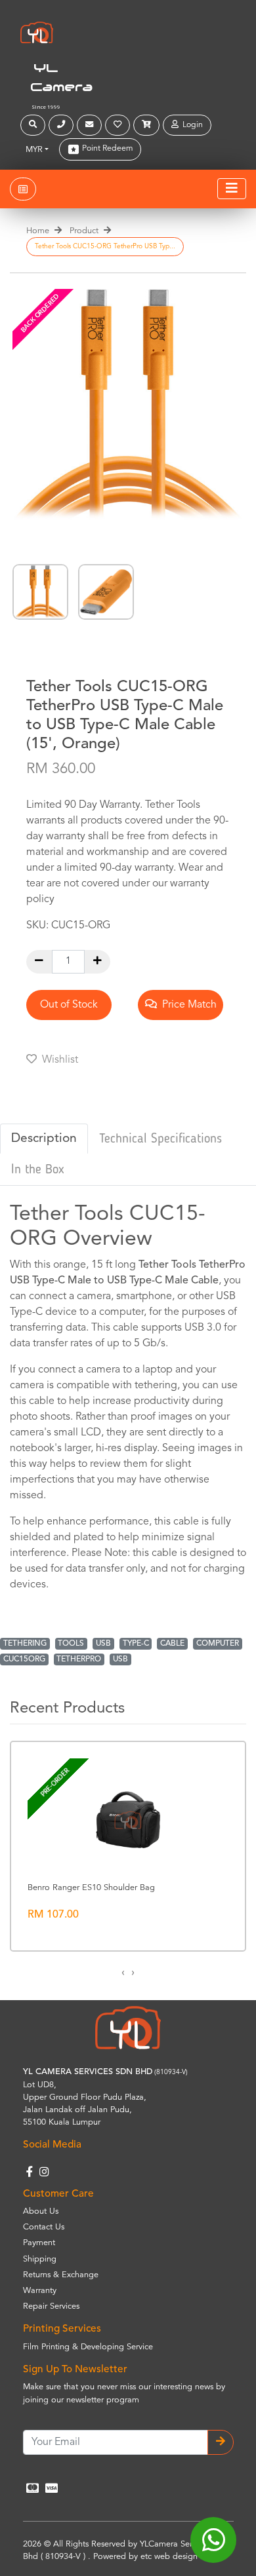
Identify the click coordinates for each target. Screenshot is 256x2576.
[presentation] (123, 1973)
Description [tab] (44, 1139)
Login (191, 125)
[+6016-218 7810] (63, 125)
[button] (34, 125)
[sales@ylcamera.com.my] (91, 125)
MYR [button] (34, 150)
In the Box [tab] (38, 1170)
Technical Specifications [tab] (160, 1139)
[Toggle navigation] (232, 189)
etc (146, 2557)
